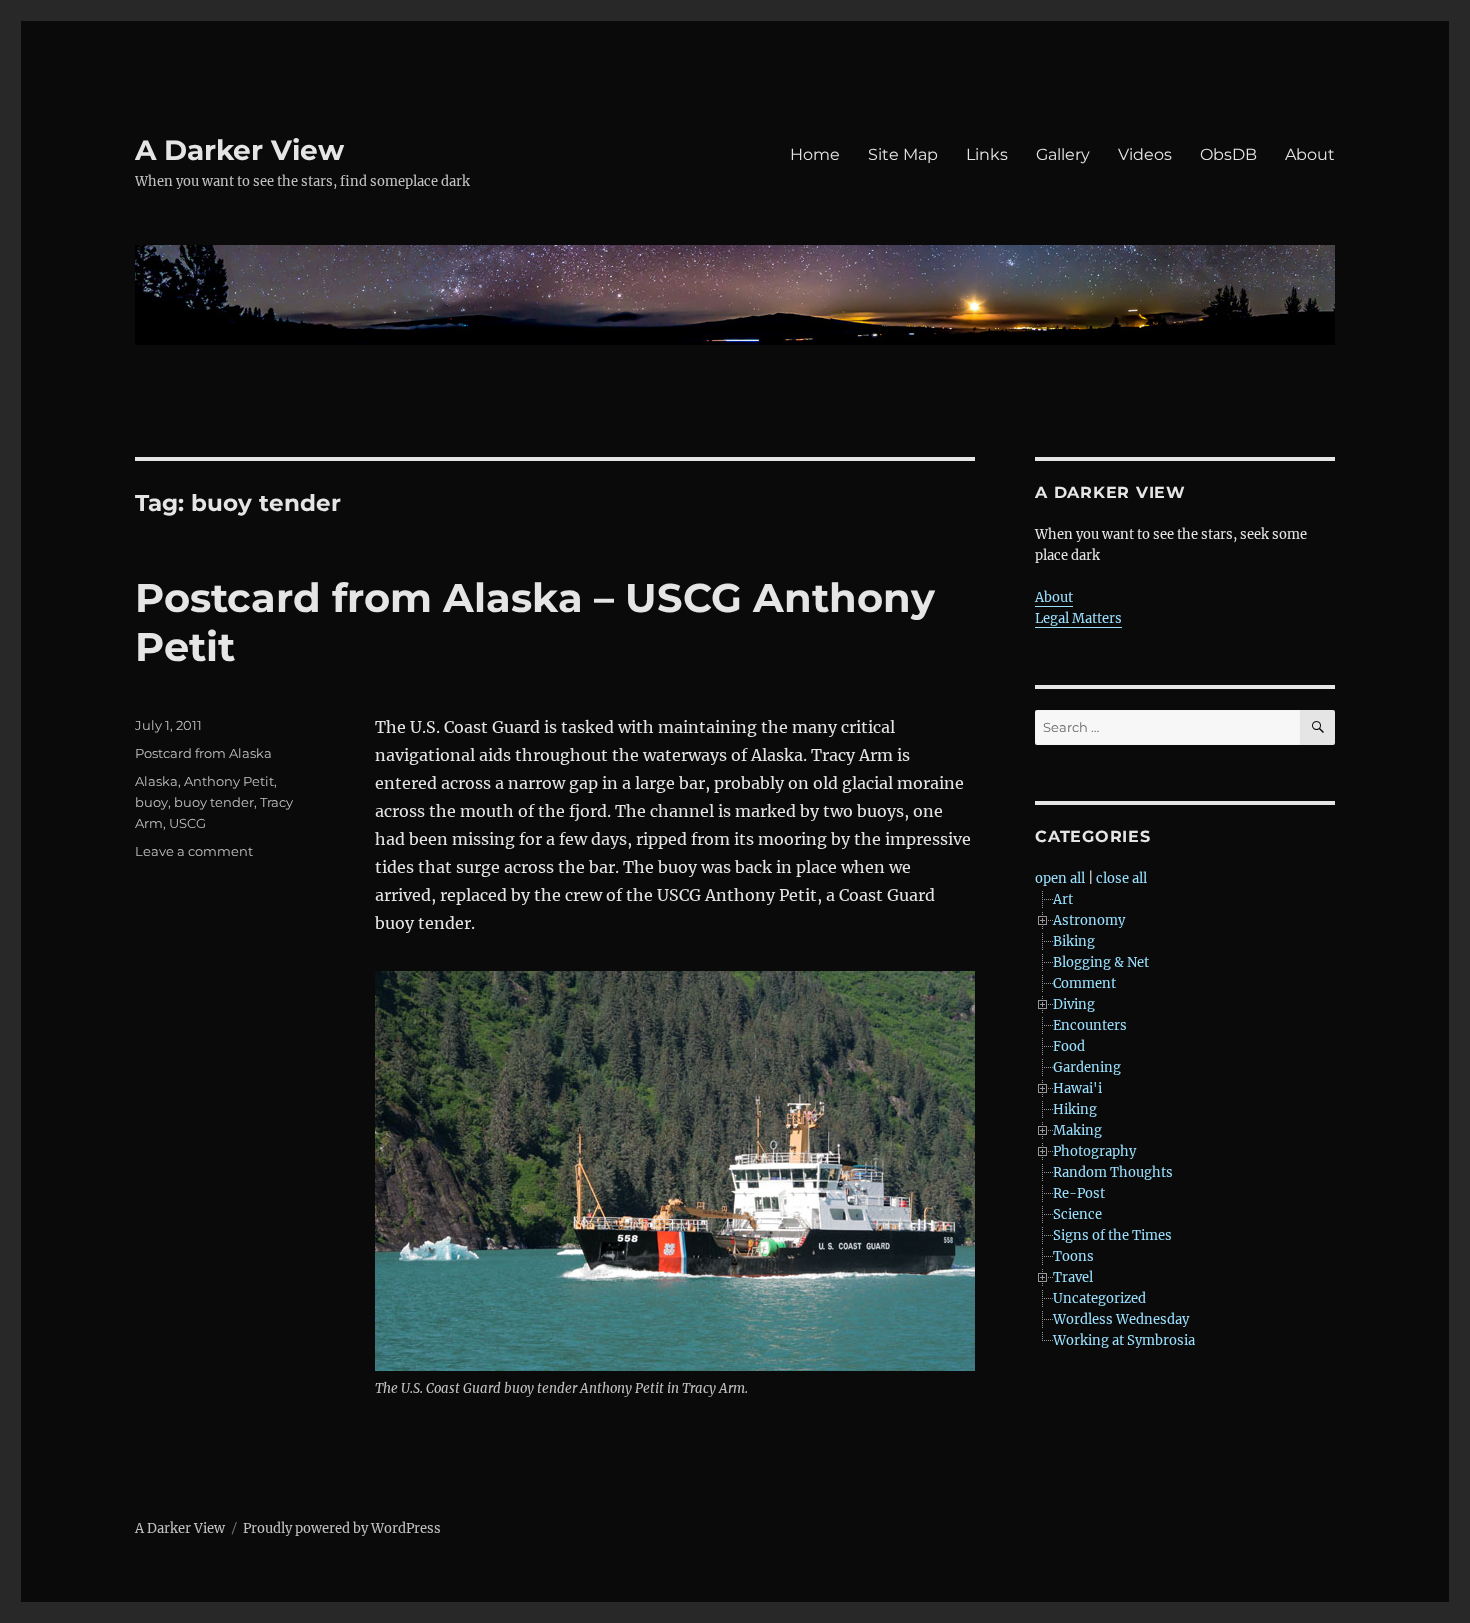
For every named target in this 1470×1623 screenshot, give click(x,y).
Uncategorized (1099, 1298)
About (1310, 154)
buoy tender (214, 802)
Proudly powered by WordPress (342, 1528)
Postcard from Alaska (203, 753)
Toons (1073, 1256)
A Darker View (239, 150)
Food (1069, 1046)
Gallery (1063, 154)
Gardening (1087, 1067)
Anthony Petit (229, 781)
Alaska (156, 781)
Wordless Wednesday (1121, 1319)
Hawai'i (1077, 1088)
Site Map (903, 154)
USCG (187, 823)
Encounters (1090, 1025)
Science (1077, 1214)
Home (815, 154)
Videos (1145, 154)
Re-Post (1079, 1193)
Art (1063, 899)
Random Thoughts (1113, 1172)
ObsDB (1228, 154)
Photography (1094, 1151)
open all (1060, 878)
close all (1121, 878)
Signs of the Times (1112, 1235)
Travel (1073, 1277)
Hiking (1075, 1109)
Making (1077, 1130)
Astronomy (1089, 920)
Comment (1084, 983)
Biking (1074, 941)
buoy (151, 802)
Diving (1074, 1004)
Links (987, 154)
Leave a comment (194, 851)
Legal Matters (1078, 618)
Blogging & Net (1101, 962)
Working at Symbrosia (1124, 1340)
